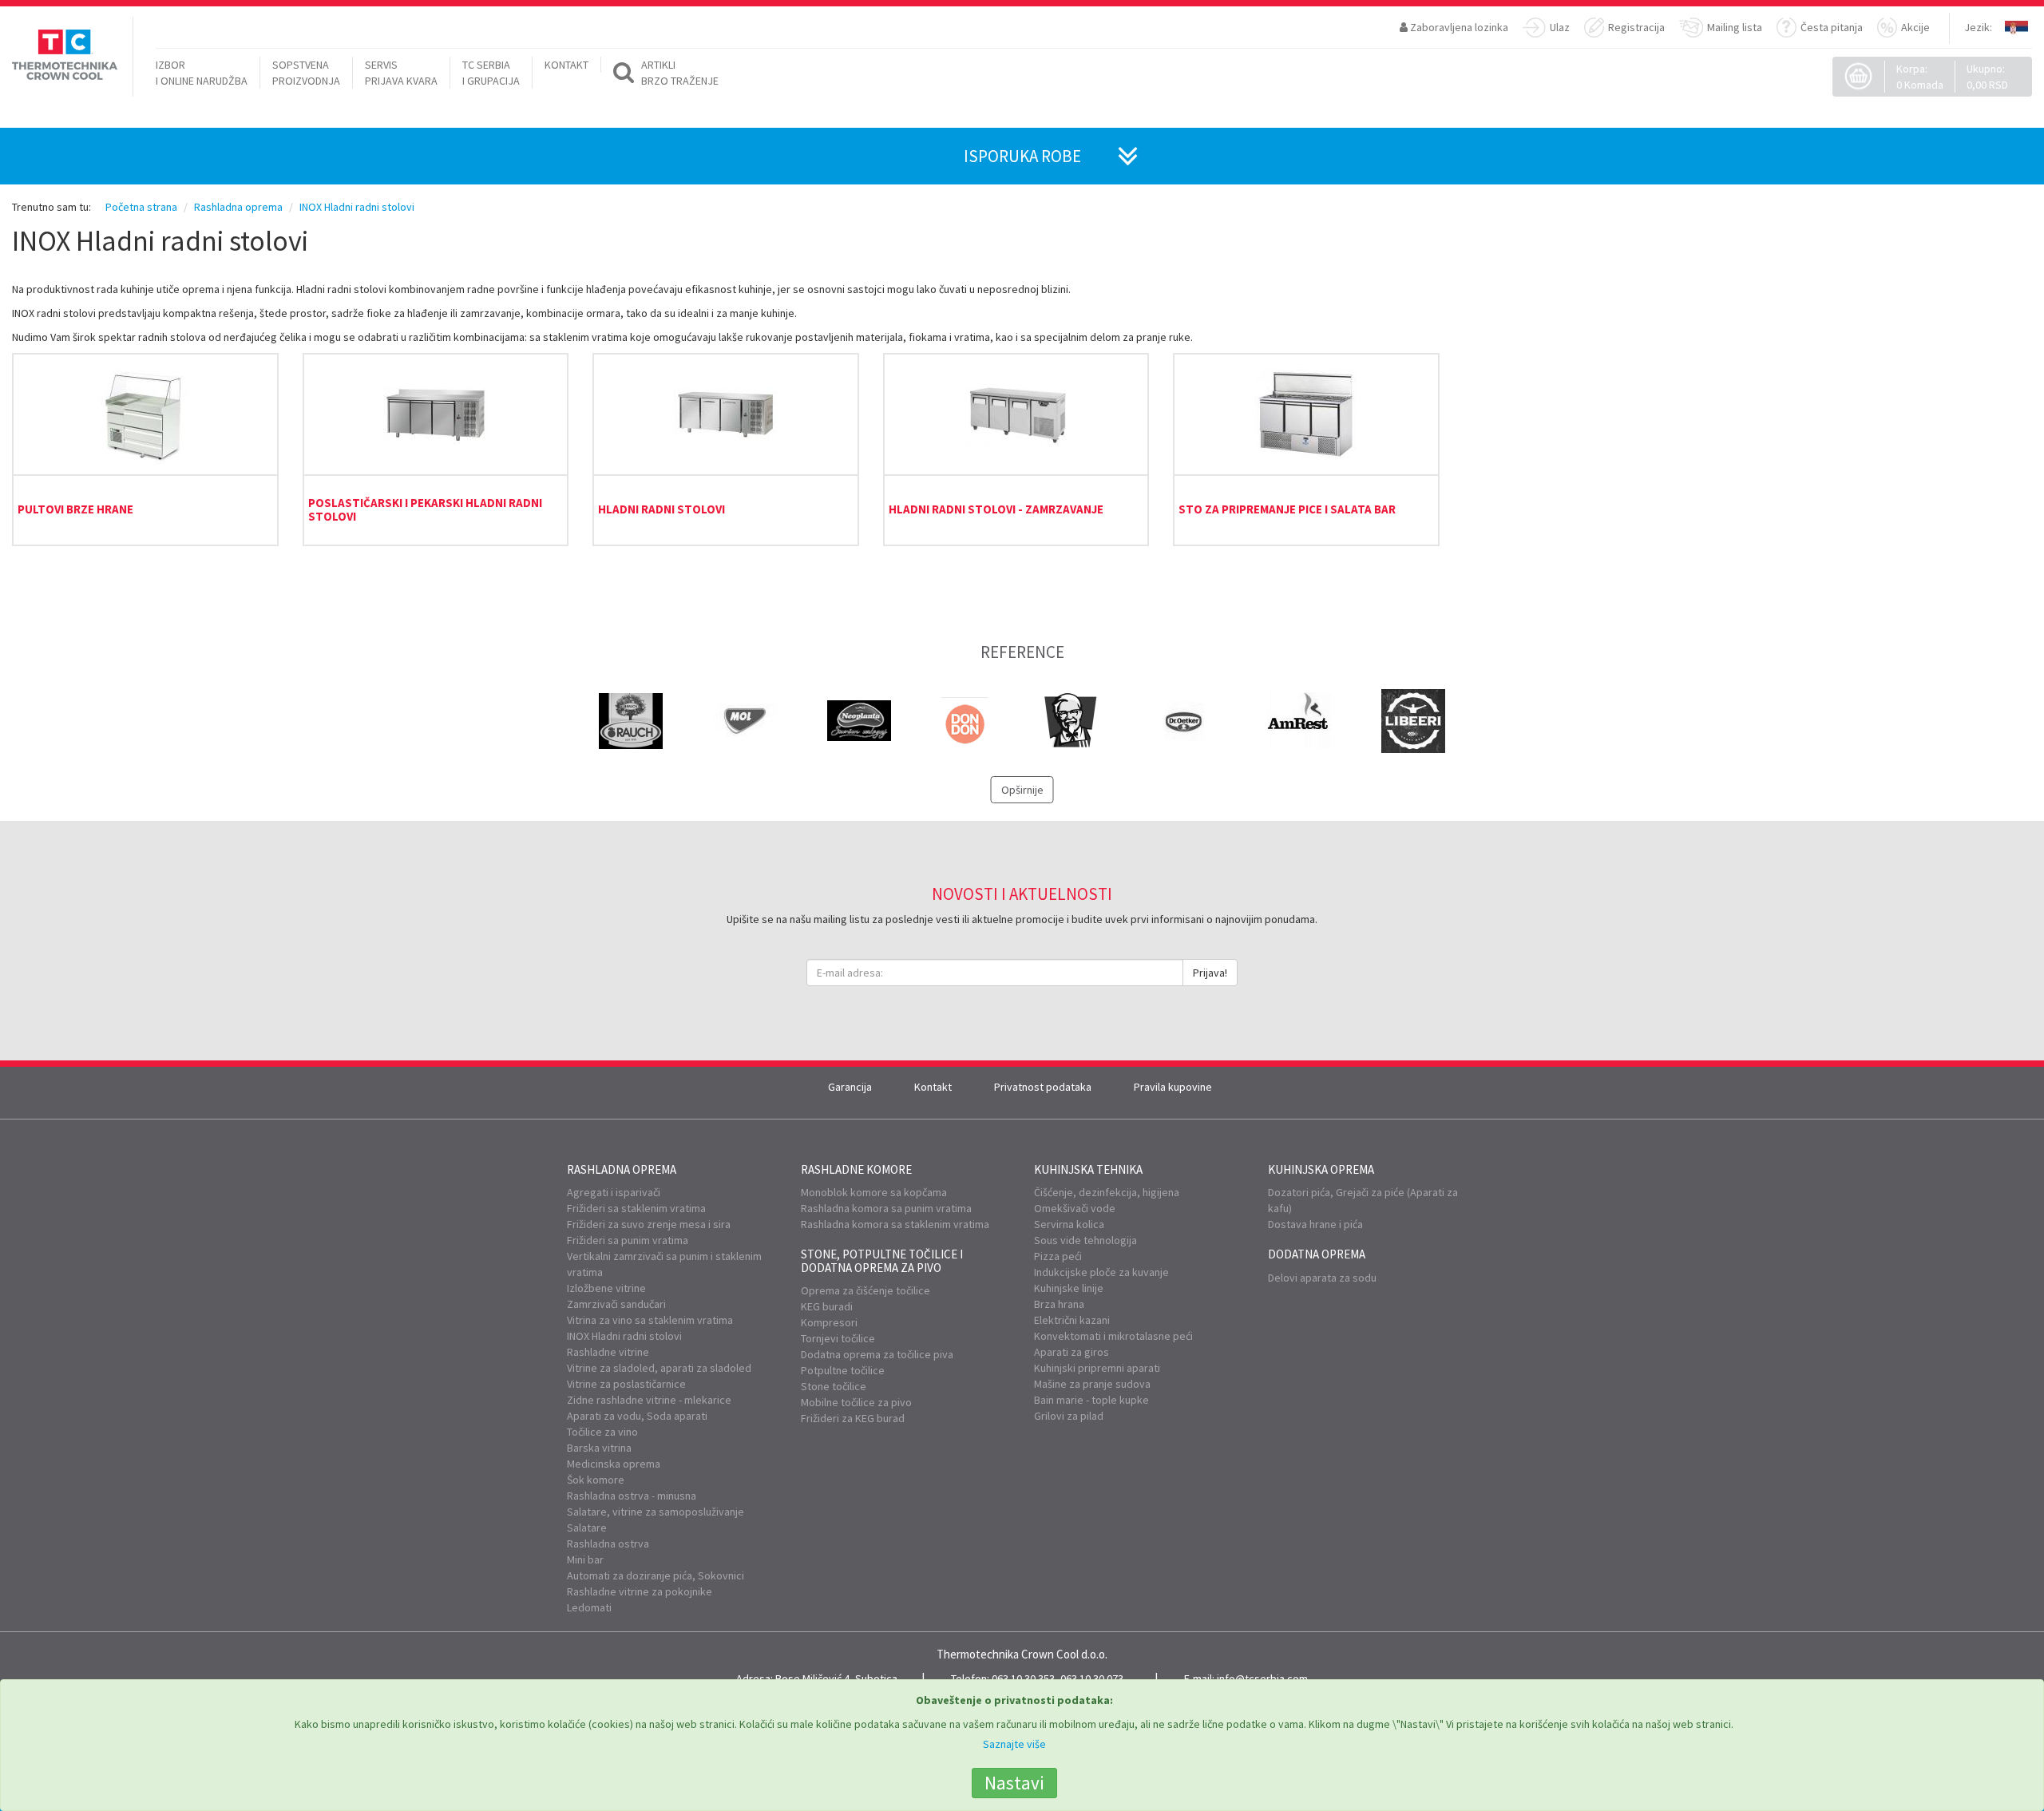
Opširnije (1022, 790)
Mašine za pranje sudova (1092, 1384)
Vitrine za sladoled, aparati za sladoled (659, 1368)
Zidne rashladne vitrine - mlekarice (649, 1400)
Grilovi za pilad (1069, 1416)
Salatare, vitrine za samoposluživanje (656, 1512)
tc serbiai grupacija (491, 73)
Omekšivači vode (1075, 1208)
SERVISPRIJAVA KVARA (401, 73)
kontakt (566, 65)
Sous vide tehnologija (1085, 1240)
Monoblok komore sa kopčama (874, 1192)
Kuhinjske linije (1069, 1288)
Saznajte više (1014, 1744)
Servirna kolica (1069, 1224)
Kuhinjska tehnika (1088, 1169)
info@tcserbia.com (1262, 1678)
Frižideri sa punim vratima (628, 1240)
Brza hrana (1059, 1304)
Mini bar (585, 1559)
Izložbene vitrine (606, 1288)
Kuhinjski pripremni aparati (1097, 1368)
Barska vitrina (599, 1448)
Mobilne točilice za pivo (856, 1402)
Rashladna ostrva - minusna (632, 1496)
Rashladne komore (856, 1169)
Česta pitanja (1832, 27)
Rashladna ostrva (608, 1544)
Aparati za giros (1072, 1352)
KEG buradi (827, 1306)
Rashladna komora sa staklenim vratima (895, 1224)
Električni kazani (1072, 1320)
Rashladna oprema (622, 1169)
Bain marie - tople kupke (1091, 1400)
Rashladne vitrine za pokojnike (640, 1591)
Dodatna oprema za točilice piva (877, 1354)
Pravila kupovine (1173, 1087)
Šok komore (596, 1480)
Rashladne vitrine (608, 1352)
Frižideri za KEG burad (853, 1418)
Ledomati (589, 1607)
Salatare (587, 1528)
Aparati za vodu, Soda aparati (637, 1416)
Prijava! (1210, 973)
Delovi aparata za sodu (1322, 1278)
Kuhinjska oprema (1321, 1169)
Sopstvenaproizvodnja (306, 73)
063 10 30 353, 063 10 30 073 (1058, 1678)
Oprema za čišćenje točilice (866, 1290)
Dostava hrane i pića (1315, 1224)
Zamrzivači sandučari (616, 1304)
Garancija (850, 1087)
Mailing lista (1735, 27)
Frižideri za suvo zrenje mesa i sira (649, 1224)
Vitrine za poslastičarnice (626, 1384)
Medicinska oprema (614, 1464)
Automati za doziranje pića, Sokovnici (656, 1575)
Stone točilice (834, 1386)
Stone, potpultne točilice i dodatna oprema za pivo (882, 1261)
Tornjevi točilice (838, 1338)
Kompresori (829, 1322)
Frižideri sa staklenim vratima (636, 1208)
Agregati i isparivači (614, 1192)
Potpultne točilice (843, 1370)
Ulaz (1560, 27)
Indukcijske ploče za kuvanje (1101, 1272)
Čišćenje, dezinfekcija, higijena (1107, 1192)
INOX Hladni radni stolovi (624, 1336)
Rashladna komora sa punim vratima (886, 1208)
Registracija (1636, 27)
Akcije (1915, 27)
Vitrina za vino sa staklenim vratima (650, 1320)
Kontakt (933, 1087)
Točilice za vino (602, 1432)
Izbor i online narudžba (202, 73)
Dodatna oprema (1317, 1254)
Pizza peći (1058, 1256)
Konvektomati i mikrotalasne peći (1113, 1336)
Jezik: (1978, 27)
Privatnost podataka (1043, 1087)
